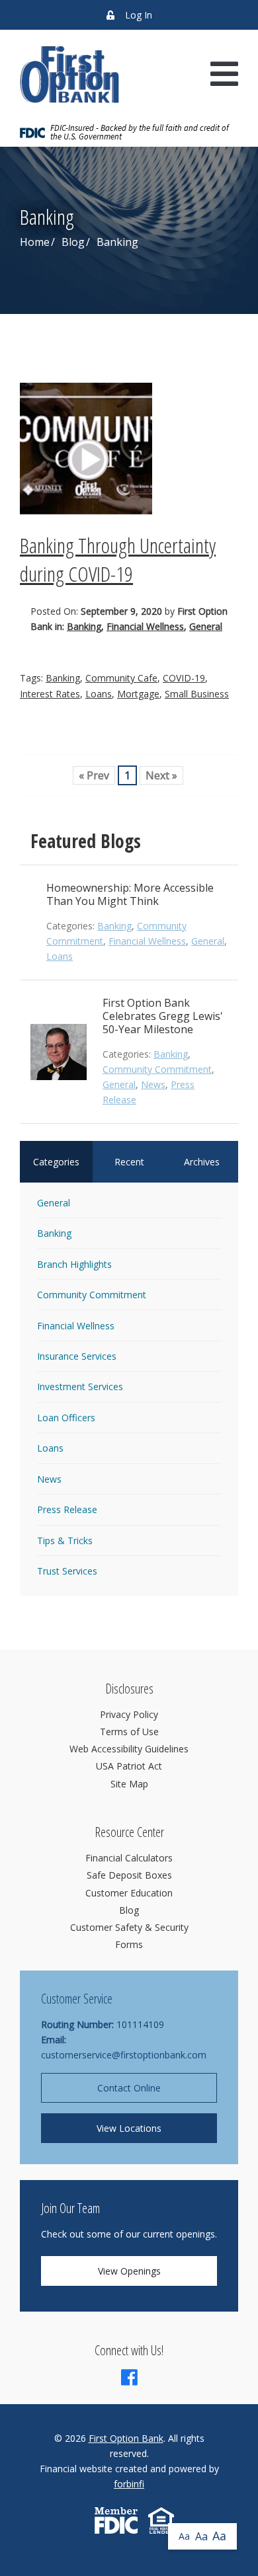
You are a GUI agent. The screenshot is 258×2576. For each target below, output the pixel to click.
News (153, 1084)
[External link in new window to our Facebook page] (129, 2381)
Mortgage (138, 694)
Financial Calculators (129, 1858)
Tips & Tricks (65, 1541)
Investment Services (80, 1386)
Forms (129, 1944)
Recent (129, 1162)
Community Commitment (157, 1069)
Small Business (197, 694)
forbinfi (129, 2484)
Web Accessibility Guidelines (129, 1749)
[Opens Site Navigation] (224, 74)
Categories (56, 1162)
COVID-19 (184, 678)
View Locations (129, 2128)
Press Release (67, 1509)
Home (35, 242)
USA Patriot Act (129, 1766)
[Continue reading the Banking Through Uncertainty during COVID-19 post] (129, 449)
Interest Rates (50, 694)
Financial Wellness (145, 626)
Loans (99, 694)
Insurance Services (77, 1356)
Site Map (129, 1784)
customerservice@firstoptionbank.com (124, 2055)
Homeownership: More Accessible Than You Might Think (130, 894)
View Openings (129, 2271)
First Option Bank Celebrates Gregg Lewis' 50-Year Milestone (163, 1016)
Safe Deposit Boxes (129, 1875)
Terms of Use (129, 1732)
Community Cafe (121, 678)
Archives (202, 1162)
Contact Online (129, 2088)
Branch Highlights (74, 1264)
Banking (84, 626)
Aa (184, 2536)
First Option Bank (126, 2438)
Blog (73, 242)
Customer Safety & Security (129, 1927)
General (206, 626)
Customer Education (129, 1893)
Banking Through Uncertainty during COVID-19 (118, 559)
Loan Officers (66, 1418)
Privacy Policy (129, 1714)
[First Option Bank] (69, 74)
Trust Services (67, 1571)
